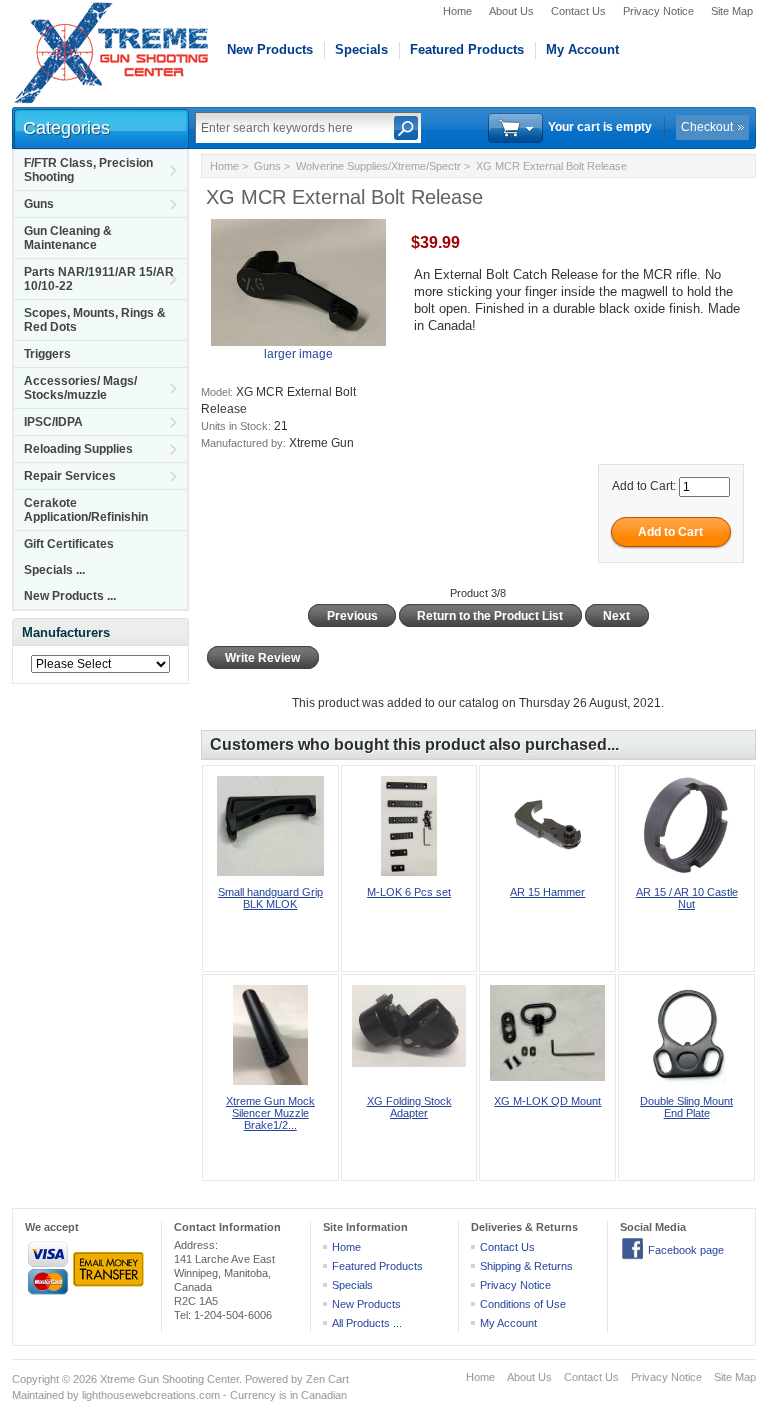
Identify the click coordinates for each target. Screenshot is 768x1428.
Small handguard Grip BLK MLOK (270, 898)
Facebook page (686, 1250)
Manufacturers (66, 632)
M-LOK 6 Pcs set (409, 892)
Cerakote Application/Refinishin (86, 510)
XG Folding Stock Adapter (409, 1107)
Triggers (47, 354)
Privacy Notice (658, 11)
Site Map (732, 11)
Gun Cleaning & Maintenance (68, 238)
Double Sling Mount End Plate (686, 1107)
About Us (511, 11)
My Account (582, 49)
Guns (39, 204)
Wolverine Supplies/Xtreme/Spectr (378, 166)
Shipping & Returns (526, 1266)
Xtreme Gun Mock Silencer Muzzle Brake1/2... (270, 1113)
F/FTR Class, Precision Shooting (88, 170)
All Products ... (367, 1323)
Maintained (38, 1395)
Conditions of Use (523, 1304)
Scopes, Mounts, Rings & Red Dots (95, 320)
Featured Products (467, 49)
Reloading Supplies (78, 449)
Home (457, 11)
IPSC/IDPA (53, 422)
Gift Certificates (69, 544)
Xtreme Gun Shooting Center (169, 1379)
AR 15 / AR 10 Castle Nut (687, 898)
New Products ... (70, 596)
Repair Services (70, 476)
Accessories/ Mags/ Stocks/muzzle (80, 388)
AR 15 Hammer (547, 892)
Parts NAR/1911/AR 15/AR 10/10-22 (99, 279)
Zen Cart (327, 1379)
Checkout (707, 127)
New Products (270, 49)
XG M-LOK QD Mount (547, 1101)
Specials (361, 49)
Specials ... (54, 570)
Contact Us (578, 11)
